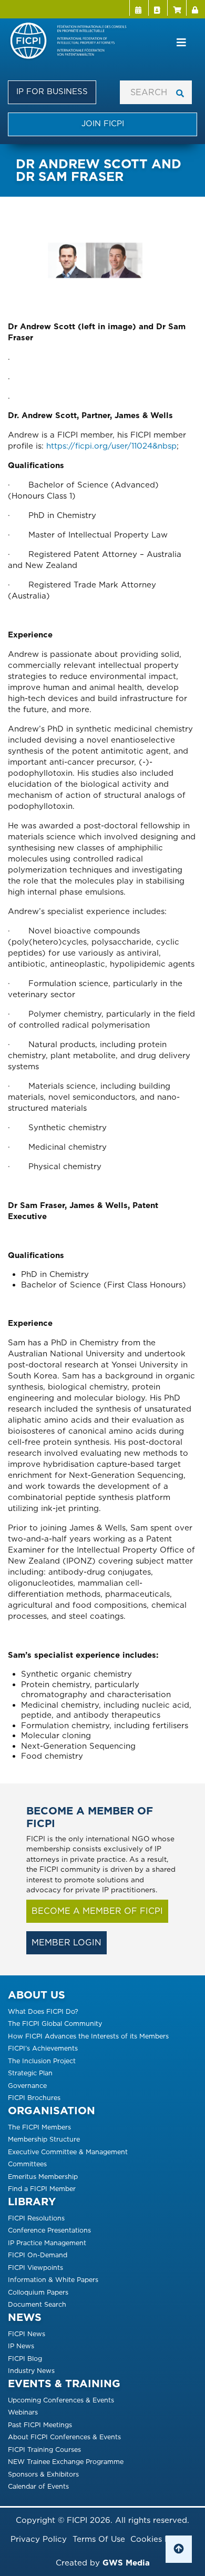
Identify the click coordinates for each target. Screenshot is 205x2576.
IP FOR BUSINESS (52, 92)
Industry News (31, 2371)
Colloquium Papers (38, 2292)
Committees (27, 2164)
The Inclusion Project (42, 2061)
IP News (21, 2346)
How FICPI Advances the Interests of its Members (88, 2036)
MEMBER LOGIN (66, 1943)
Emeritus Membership (43, 2177)
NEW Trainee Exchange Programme (66, 2462)
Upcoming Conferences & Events (61, 2400)
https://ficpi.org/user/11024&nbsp (111, 446)
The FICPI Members (39, 2127)
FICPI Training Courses (44, 2450)
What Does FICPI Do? (43, 2011)
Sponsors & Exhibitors (43, 2474)
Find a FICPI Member (42, 2189)
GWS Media (126, 2563)
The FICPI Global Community (55, 2024)
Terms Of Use (99, 2539)
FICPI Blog (25, 2359)
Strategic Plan (30, 2073)
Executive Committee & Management (68, 2152)
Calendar (139, 8)
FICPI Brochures (34, 2098)
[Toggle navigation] (181, 43)
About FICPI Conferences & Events (64, 2437)
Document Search (37, 2304)
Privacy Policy (39, 2539)
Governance (27, 2086)
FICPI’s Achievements (43, 2048)
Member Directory (158, 8)
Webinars (23, 2412)
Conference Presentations (49, 2230)
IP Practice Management (47, 2243)
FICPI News (27, 2334)
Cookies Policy (160, 2539)
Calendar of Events (38, 2486)
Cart (177, 8)
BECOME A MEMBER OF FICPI (97, 1911)
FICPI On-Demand (38, 2255)
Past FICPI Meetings (40, 2425)
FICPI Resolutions (36, 2218)
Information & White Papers (53, 2280)
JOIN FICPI (103, 124)
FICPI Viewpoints (35, 2268)
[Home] (73, 42)
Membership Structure (44, 2139)
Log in (196, 8)
